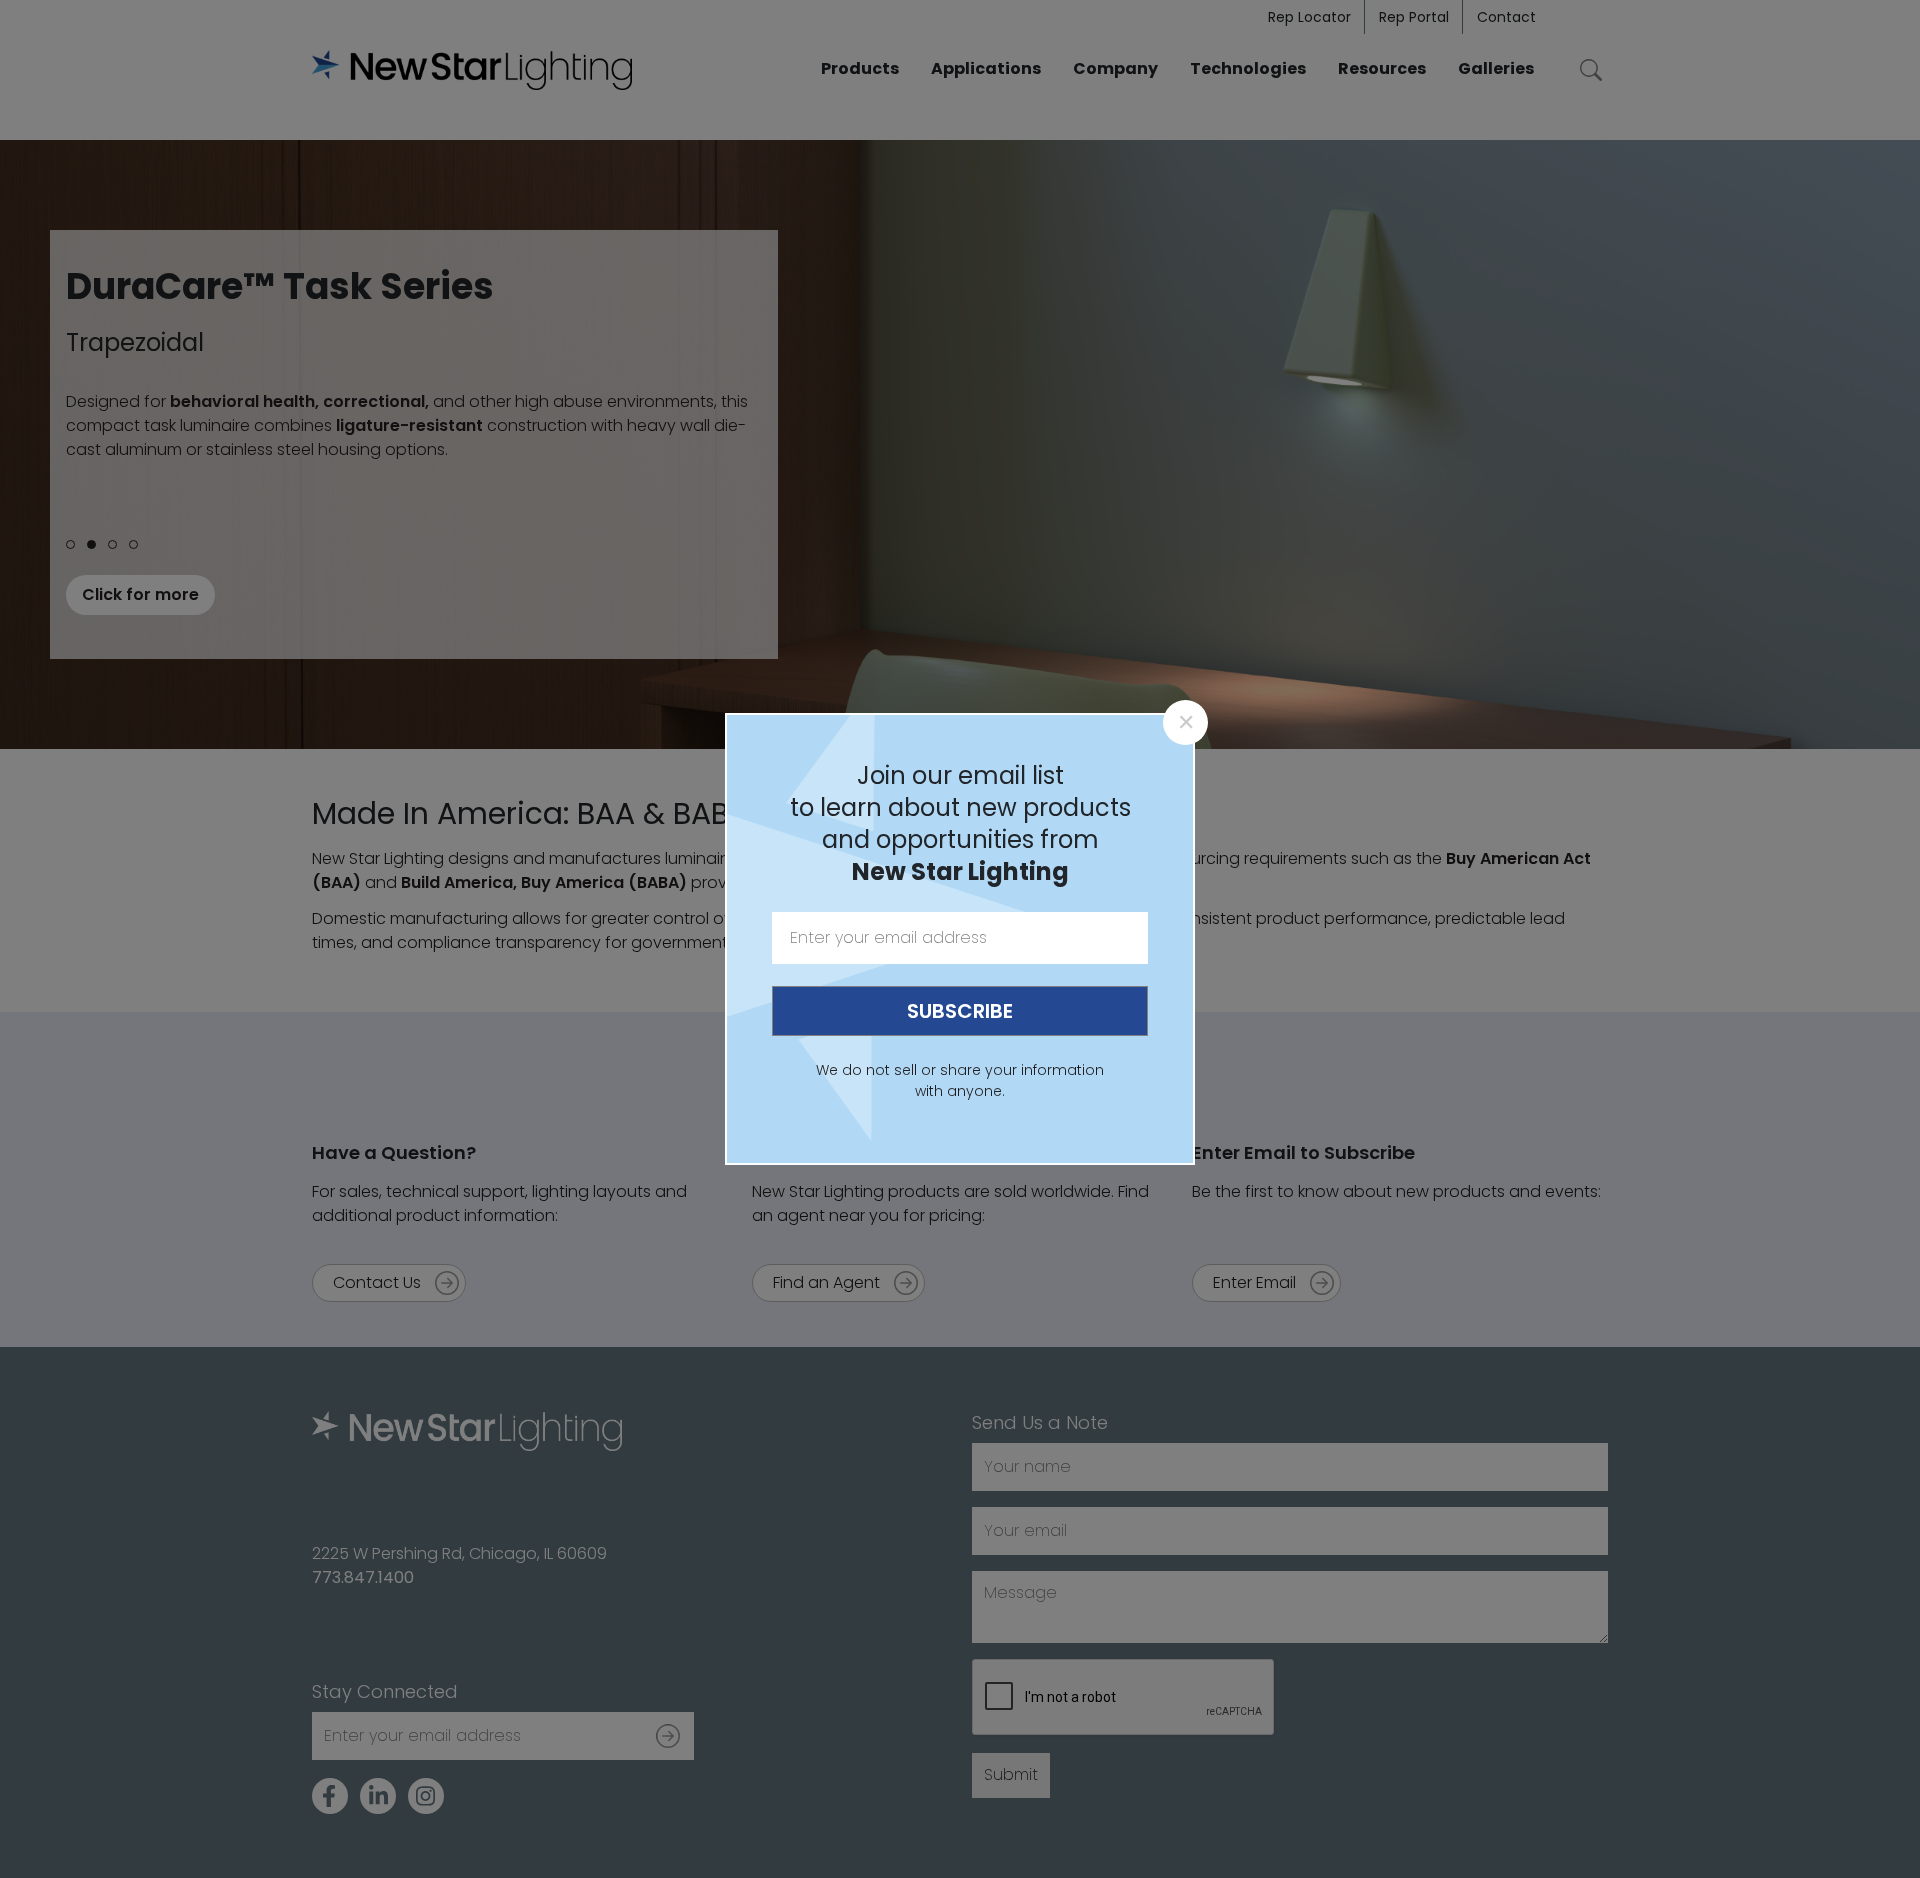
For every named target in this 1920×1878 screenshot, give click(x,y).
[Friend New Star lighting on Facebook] (330, 1796)
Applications (986, 68)
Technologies (1248, 68)
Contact (1506, 17)
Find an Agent (826, 1282)
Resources (1382, 68)
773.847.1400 (363, 1577)
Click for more (140, 594)
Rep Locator (1309, 17)
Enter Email (1254, 1282)
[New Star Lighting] (472, 70)
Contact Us (377, 1282)
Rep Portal (1414, 17)
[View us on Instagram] (426, 1796)
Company (1115, 68)
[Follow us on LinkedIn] (378, 1796)
